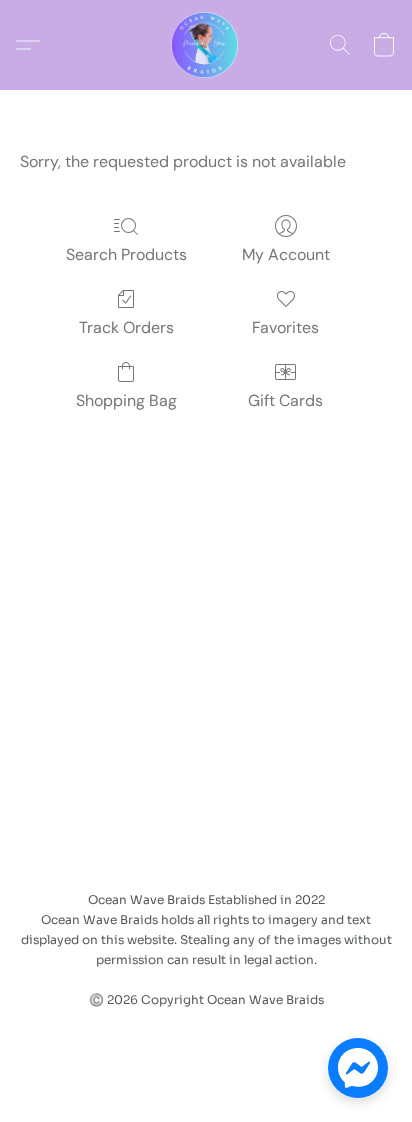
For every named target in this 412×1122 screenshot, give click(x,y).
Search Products (126, 254)
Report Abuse (263, 1034)
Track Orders (126, 327)
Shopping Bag (126, 400)
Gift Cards (285, 400)
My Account (286, 254)
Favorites (285, 327)
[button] (206, 45)
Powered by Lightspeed (206, 1068)
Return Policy (146, 1034)
